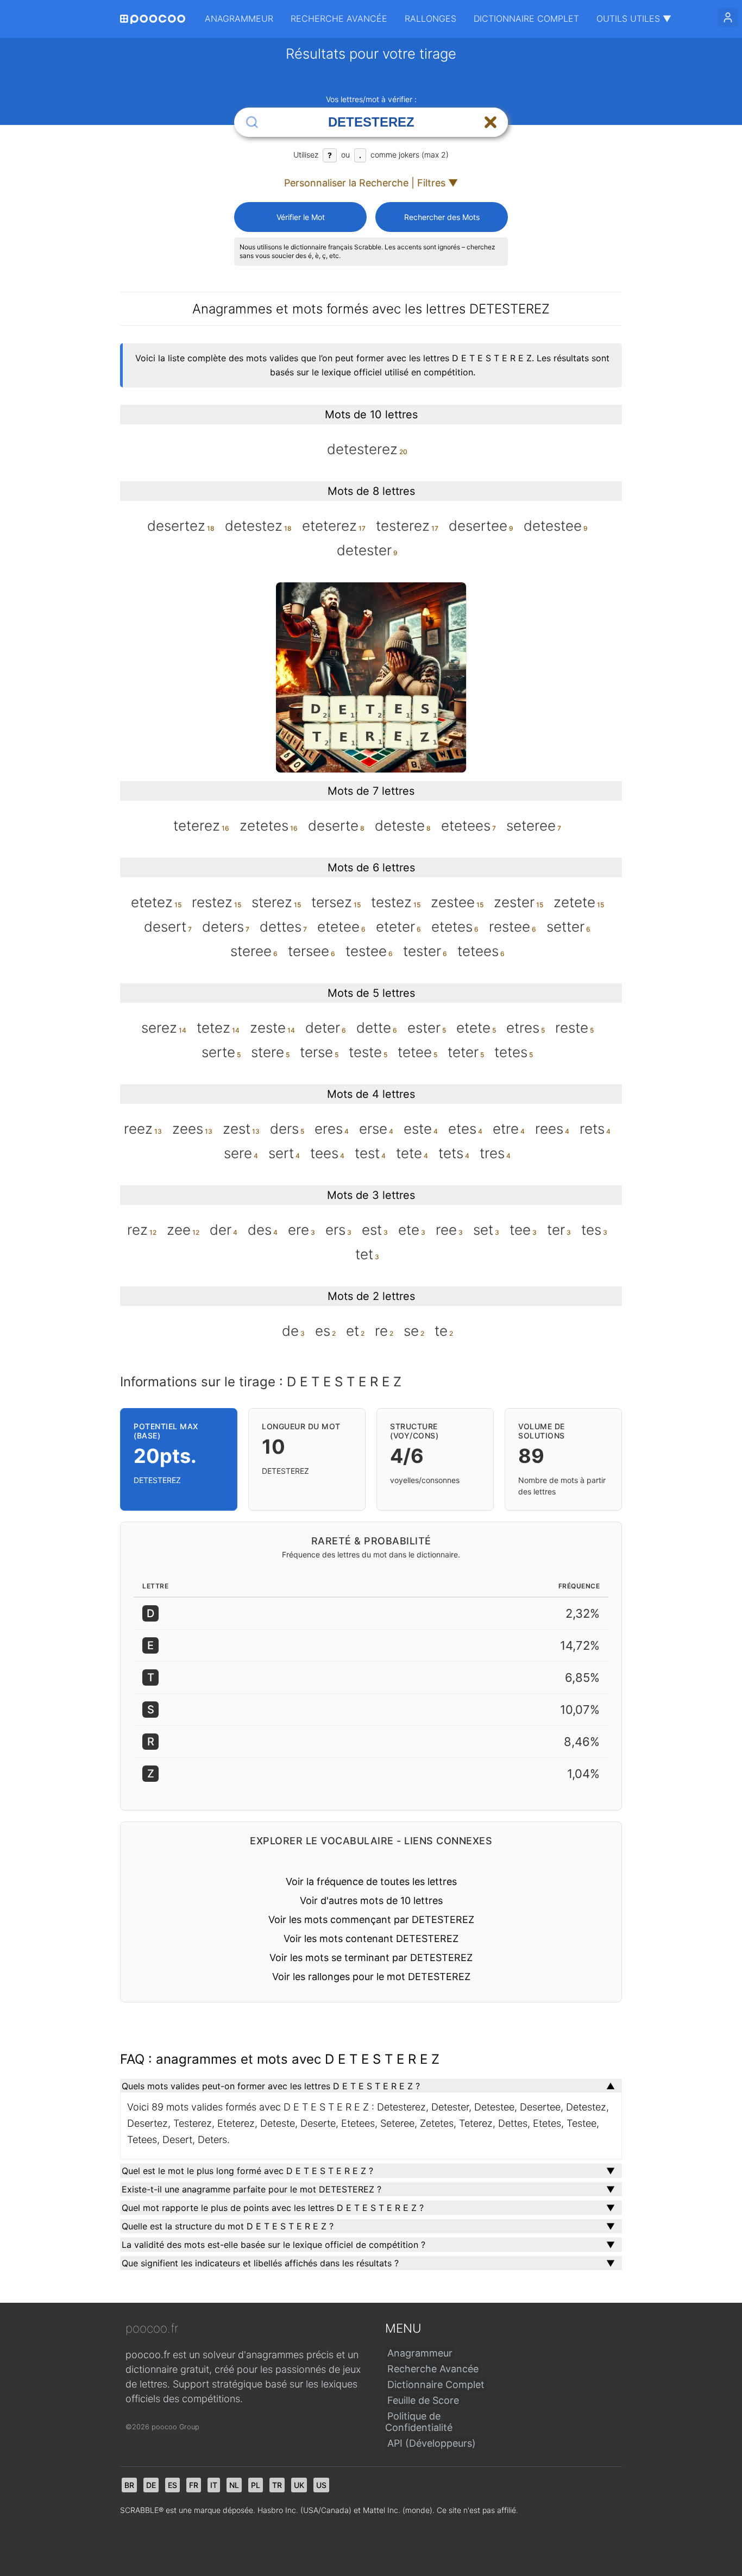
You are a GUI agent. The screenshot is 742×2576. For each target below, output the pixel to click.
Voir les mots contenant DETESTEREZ (371, 1939)
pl (256, 2485)
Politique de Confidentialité (419, 2422)
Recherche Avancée (339, 18)
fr (194, 2485)
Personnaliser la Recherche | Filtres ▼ (371, 183)
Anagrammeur (239, 18)
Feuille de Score (423, 2400)
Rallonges (430, 18)
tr (277, 2485)
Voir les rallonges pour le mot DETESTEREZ (371, 1977)
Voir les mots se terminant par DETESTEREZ (371, 1958)
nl (234, 2485)
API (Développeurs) (432, 2443)
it (214, 2485)
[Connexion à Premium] (728, 17)
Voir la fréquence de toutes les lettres (371, 1881)
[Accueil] (153, 19)
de (151, 2485)
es (172, 2485)
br (129, 2485)
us (321, 2485)
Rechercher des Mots (442, 217)
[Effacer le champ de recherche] (491, 122)
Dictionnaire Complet (526, 18)
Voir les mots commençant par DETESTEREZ (371, 1920)
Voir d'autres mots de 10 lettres (371, 1900)
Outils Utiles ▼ (634, 18)
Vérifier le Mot (301, 217)
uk (299, 2485)
